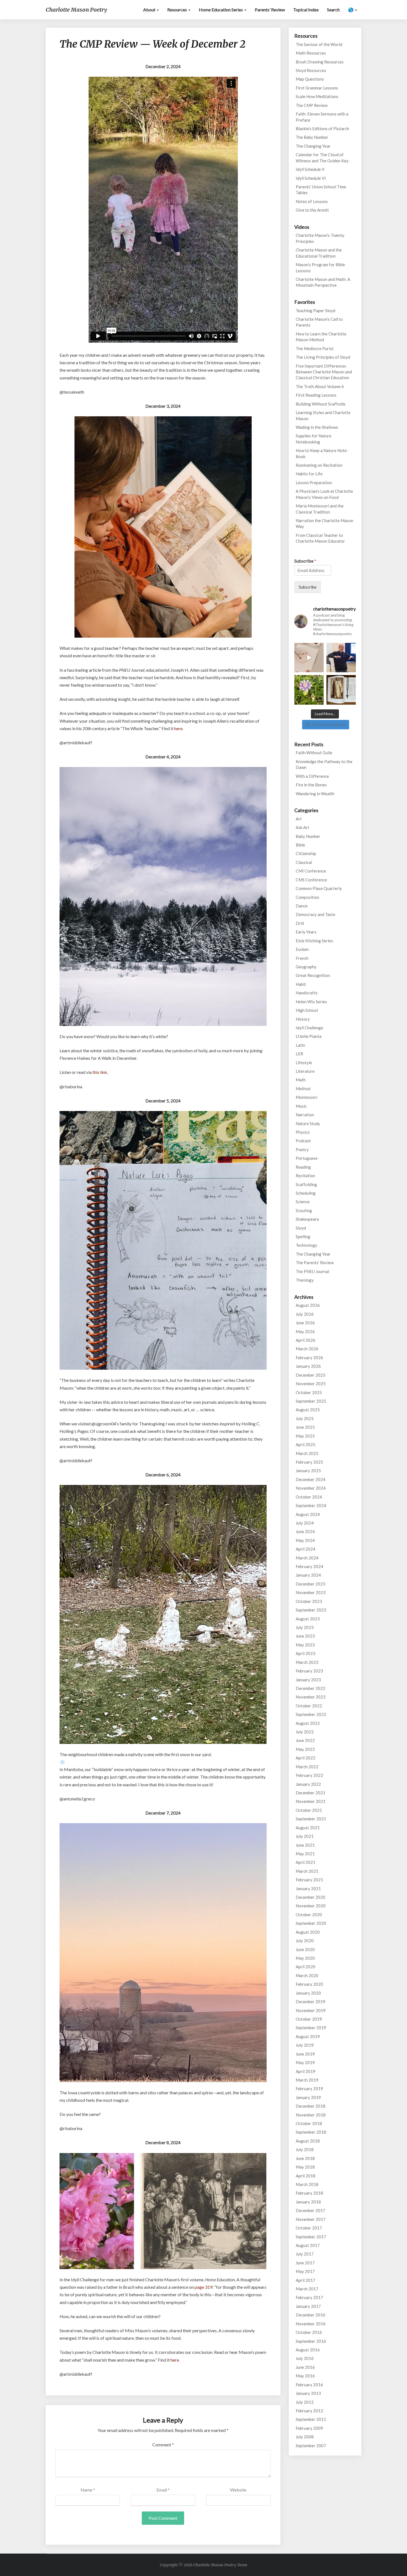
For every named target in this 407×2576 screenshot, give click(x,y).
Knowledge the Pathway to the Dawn (324, 764)
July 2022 (305, 1732)
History (303, 1019)
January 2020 (308, 1993)
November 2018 (311, 2115)
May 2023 (305, 1645)
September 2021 (311, 1819)
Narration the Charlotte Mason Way (324, 523)
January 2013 (308, 2393)
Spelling (303, 1236)
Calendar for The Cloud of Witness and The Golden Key (322, 157)
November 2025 (311, 1384)
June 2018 (305, 2158)
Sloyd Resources (311, 70)
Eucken (302, 949)
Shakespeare (307, 1219)
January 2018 (308, 2202)
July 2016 (305, 2358)
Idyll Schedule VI (311, 178)
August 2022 (308, 1723)
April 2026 (306, 1340)
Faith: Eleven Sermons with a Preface (322, 117)
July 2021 (305, 1836)
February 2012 (309, 2411)
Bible (300, 845)
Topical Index (306, 10)
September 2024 (311, 1505)
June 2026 (305, 1323)
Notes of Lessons (312, 201)
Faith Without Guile (314, 753)
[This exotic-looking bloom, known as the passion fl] (309, 690)
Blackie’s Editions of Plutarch (322, 129)
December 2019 (311, 2002)
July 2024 (305, 1523)
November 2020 (311, 1906)
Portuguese (307, 1158)
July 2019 (305, 2045)
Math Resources (311, 53)
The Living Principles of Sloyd (323, 357)
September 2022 (311, 1714)
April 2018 (306, 2176)
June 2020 (305, 1949)
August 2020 (308, 1932)
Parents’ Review (270, 10)
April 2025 (306, 1444)
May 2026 (305, 1331)
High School (307, 1010)
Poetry (302, 1150)
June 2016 (305, 2367)
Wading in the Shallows (317, 427)
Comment (163, 2445)
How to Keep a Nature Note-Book (322, 453)
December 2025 (311, 1375)
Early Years (306, 932)
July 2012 (305, 2402)
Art (299, 819)
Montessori (306, 1097)
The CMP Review (312, 105)
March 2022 (307, 1767)
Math (301, 1080)
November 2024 (311, 1488)
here (178, 728)
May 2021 (305, 1854)
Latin (300, 1045)
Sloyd (301, 1228)
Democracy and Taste (315, 914)
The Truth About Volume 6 (320, 386)
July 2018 (305, 2149)
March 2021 (307, 1871)
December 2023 (311, 1584)
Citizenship (306, 853)
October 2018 (309, 2123)
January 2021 (308, 1889)
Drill (300, 923)
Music (301, 1106)
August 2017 (308, 2245)
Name (88, 2490)
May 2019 (305, 2062)
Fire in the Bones (311, 785)
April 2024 (306, 1549)
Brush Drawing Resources (320, 62)
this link (100, 1072)
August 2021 (308, 1828)
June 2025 (305, 1427)
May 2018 (305, 2167)
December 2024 (311, 1479)
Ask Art (302, 827)
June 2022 (305, 1740)
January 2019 (308, 2097)
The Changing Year (313, 146)
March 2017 (307, 2289)
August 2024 (308, 1514)
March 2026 (307, 1349)
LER (299, 1054)
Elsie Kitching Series (314, 941)
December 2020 (311, 1897)
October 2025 (309, 1392)
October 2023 (309, 1601)
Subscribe (305, 561)
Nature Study (308, 1123)
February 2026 (309, 1358)
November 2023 (311, 1592)
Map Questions (310, 79)
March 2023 (307, 1662)
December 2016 (311, 2315)
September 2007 (311, 2446)
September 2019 (311, 2028)
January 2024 (308, 1575)
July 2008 (305, 2437)
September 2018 (311, 2132)
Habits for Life (309, 474)
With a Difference (312, 776)
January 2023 (308, 1680)
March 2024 (307, 1558)
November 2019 (311, 2010)
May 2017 (305, 2271)
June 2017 (305, 2263)
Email (163, 2490)
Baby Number (308, 836)
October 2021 (309, 1810)
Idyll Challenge (309, 1028)
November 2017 (311, 2219)
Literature (305, 1071)
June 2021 (305, 1845)
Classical (304, 862)
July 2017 (305, 2254)
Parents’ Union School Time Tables (321, 190)
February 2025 (309, 1462)
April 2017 (306, 2280)
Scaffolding (306, 1184)
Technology (306, 1245)
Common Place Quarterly (319, 888)
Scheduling (306, 1193)
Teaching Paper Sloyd (315, 311)
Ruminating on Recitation (319, 465)
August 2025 (308, 1410)
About (150, 10)
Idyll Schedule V (310, 169)
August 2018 (308, 2141)
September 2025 (311, 1401)
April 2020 (306, 1967)
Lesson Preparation (314, 483)
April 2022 (306, 1758)
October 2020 (309, 1915)
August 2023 (308, 1619)
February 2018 (309, 2193)
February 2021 (309, 1880)
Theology (305, 1280)
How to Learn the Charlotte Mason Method (321, 337)
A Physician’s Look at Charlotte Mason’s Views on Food (324, 494)
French (302, 958)
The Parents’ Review (315, 1263)
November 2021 (311, 1801)
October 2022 (309, 1706)
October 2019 (309, 2019)
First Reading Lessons (316, 395)
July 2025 (305, 1418)
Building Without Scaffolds (321, 404)
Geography (306, 967)
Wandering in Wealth (315, 794)
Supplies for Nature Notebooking (314, 439)
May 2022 (305, 1749)
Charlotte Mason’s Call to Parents (319, 322)
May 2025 (305, 1436)
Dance (302, 906)
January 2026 (308, 1366)
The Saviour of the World (319, 44)
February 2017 (309, 2297)
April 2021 (306, 1862)
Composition (307, 897)
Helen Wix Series (311, 1002)
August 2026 (308, 1305)
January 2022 (308, 1784)
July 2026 (305, 1314)
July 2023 (305, 1627)
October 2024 (309, 1497)
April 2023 (306, 1653)
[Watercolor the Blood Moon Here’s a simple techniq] (309, 658)
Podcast (303, 1141)
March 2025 (307, 1453)
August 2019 (308, 2036)
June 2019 (305, 2054)
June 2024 (305, 1531)
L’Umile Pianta (309, 1036)
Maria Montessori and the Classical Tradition (320, 509)
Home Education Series (221, 10)
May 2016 (305, 2376)
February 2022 (309, 1775)
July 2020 (305, 1941)
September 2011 (311, 2419)
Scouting (304, 1210)
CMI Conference (311, 871)
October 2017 (309, 2228)
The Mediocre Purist (315, 348)
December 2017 (311, 2210)
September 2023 (311, 1610)
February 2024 (309, 1566)
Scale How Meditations (317, 96)
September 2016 (311, 2341)
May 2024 (305, 1540)
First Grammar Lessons (317, 88)
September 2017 (311, 2237)
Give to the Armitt (312, 210)
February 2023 (309, 1671)
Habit (301, 984)
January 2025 (308, 1471)
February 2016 (309, 2385)
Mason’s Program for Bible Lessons (320, 267)
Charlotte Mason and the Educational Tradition (319, 253)
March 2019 (307, 2080)
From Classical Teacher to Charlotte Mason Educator (320, 538)
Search (333, 10)
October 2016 (309, 2332)
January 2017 (308, 2306)
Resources (177, 10)
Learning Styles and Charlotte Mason (323, 415)
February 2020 (309, 1984)
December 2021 (311, 1793)
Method (303, 1089)
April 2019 (306, 2071)
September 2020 (311, 1923)
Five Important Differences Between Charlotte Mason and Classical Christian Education (324, 372)
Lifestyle (304, 1063)
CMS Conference (311, 880)
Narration (305, 1115)
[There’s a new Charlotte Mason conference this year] (341, 658)
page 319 (203, 2287)
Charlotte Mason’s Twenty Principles (320, 238)
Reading (303, 1167)
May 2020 (305, 1958)
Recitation (305, 1176)
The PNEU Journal (312, 1271)
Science (303, 1202)
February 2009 (309, 2428)
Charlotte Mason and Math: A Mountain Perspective (323, 282)
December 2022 (311, 1688)
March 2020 (307, 1975)
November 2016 (311, 2324)
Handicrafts (307, 993)
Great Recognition (313, 975)
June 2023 (305, 1636)
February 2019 (309, 2088)
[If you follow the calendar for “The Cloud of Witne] (341, 690)
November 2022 (311, 1697)
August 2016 (308, 2350)
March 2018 (307, 2184)
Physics (303, 1132)
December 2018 (311, 2106)
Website (238, 2490)
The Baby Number (312, 137)
